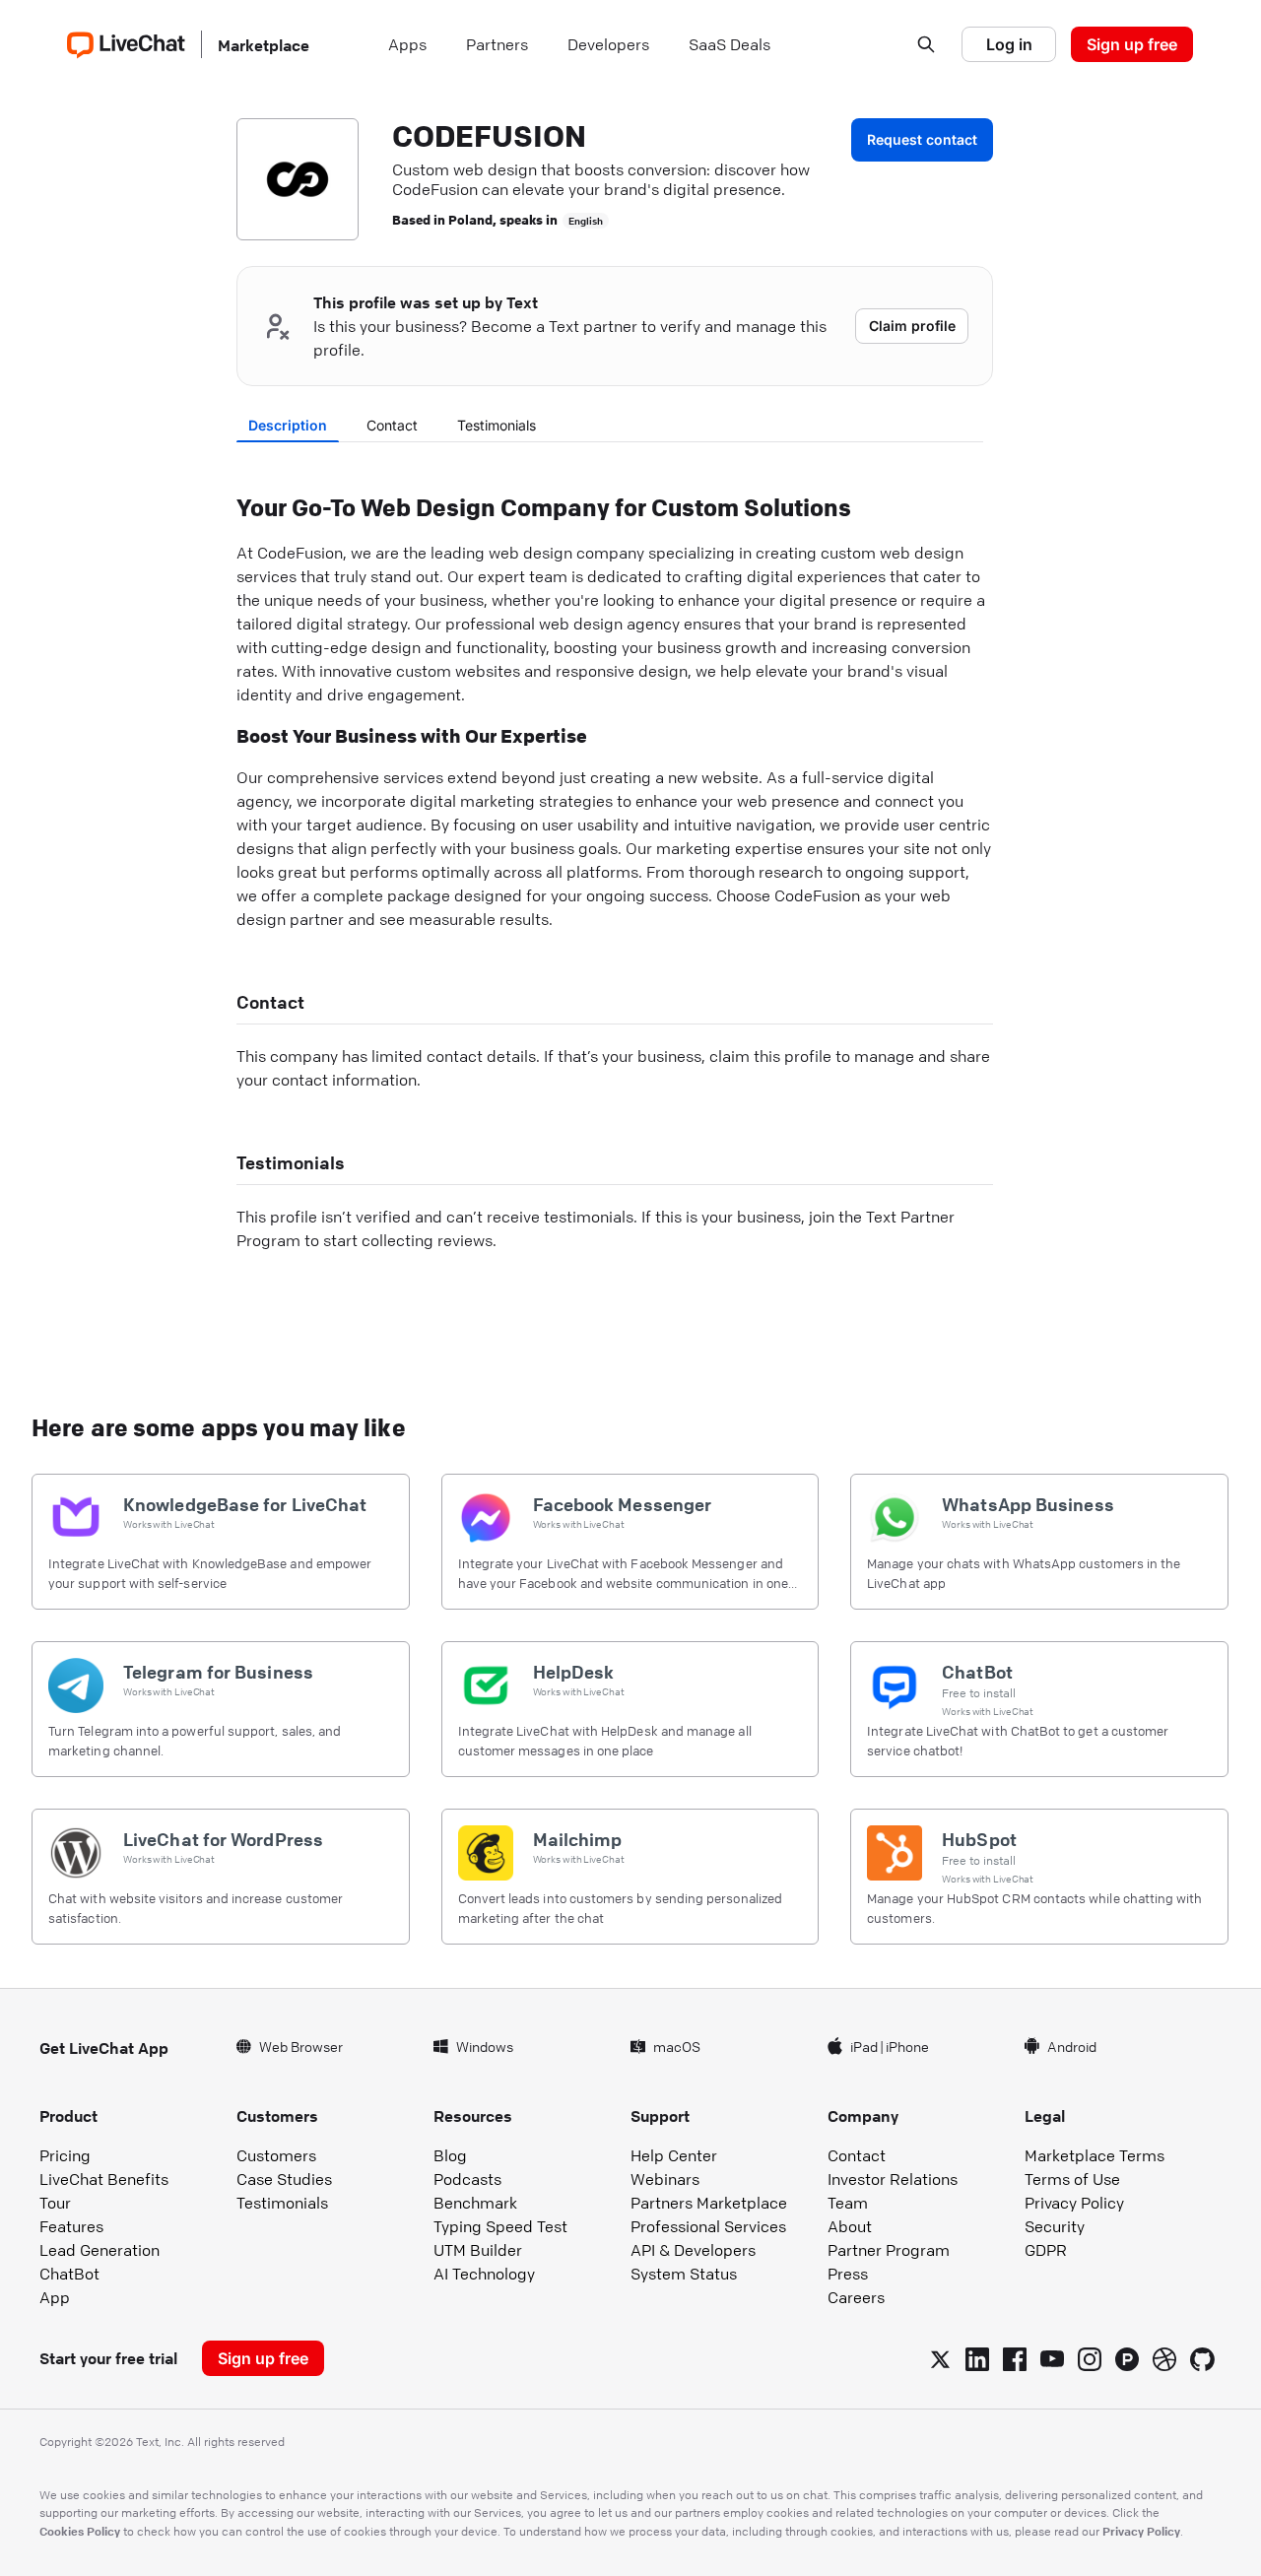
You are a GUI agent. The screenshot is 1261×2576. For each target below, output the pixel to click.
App (55, 2297)
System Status (684, 2274)
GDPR (1046, 2250)
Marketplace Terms (1095, 2155)
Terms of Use (1072, 2179)
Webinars (665, 2179)
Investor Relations (893, 2179)
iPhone (907, 2046)
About (850, 2226)
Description (288, 425)
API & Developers (693, 2250)
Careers (856, 2297)
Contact (392, 425)
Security (1055, 2226)
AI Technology (484, 2274)
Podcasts (467, 2179)
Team (848, 2203)
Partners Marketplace (709, 2203)
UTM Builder (478, 2250)
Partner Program (889, 2250)
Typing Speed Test (500, 2226)
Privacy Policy (1074, 2203)
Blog (450, 2155)
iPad (864, 2046)
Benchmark (475, 2203)
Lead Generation (100, 2250)
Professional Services (708, 2226)
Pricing (65, 2155)
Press (848, 2274)
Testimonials (497, 425)
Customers (276, 2155)
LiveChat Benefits (104, 2179)
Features (71, 2226)
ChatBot (69, 2274)
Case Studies (284, 2179)
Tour (55, 2203)
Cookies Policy (80, 2531)
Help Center (674, 2155)
